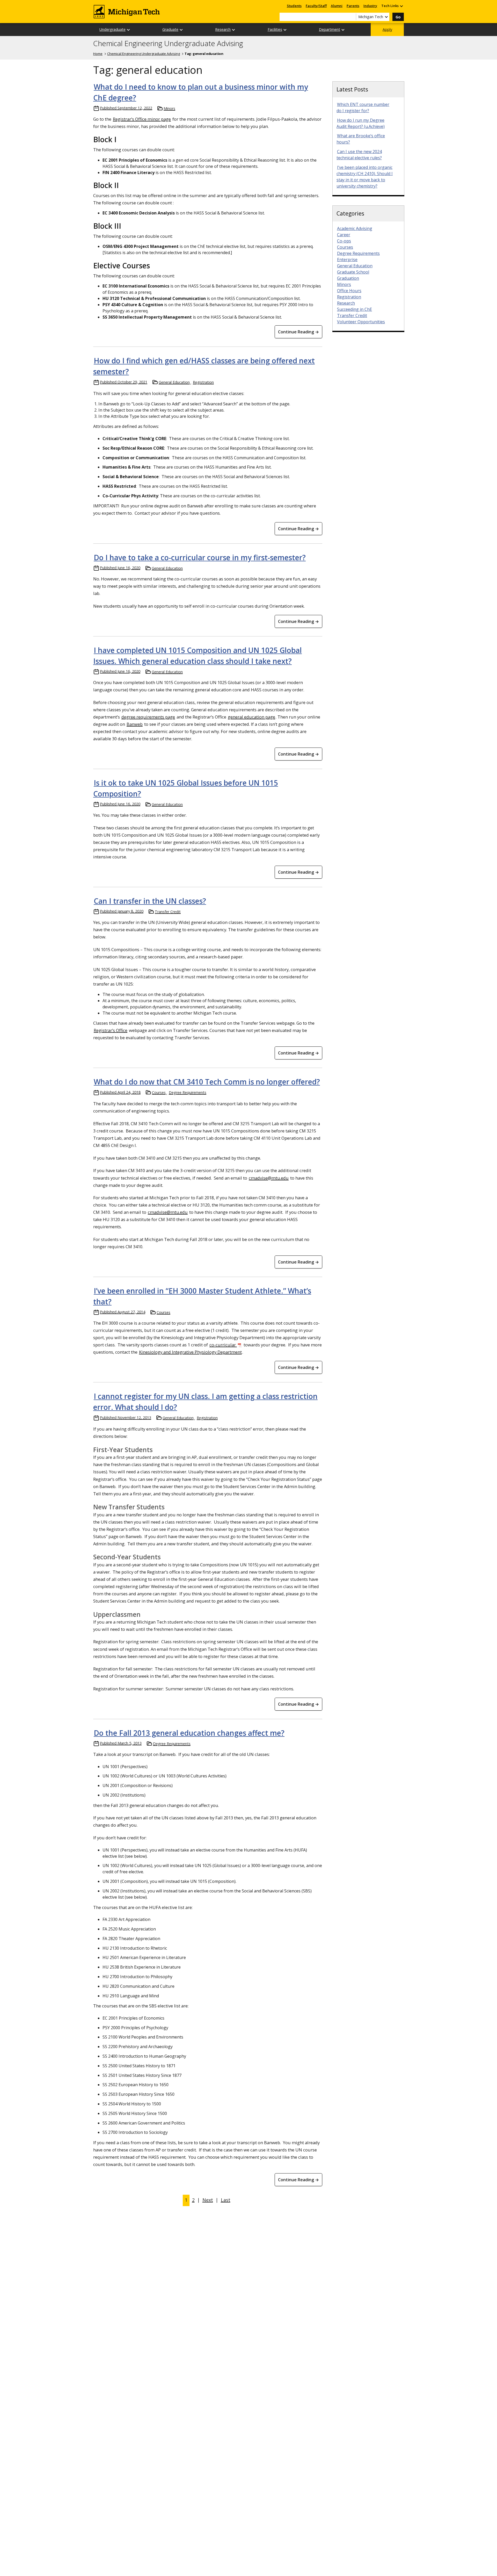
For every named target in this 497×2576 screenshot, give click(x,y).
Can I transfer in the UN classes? (150, 901)
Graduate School (353, 272)
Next (208, 2200)
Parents (353, 6)
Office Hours (349, 291)
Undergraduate (112, 29)
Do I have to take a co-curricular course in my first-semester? (200, 557)
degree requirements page (148, 717)
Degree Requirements (188, 1092)
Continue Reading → (298, 332)
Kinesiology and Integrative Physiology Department (190, 1352)
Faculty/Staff (316, 6)
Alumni (337, 6)
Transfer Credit (168, 912)
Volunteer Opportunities (361, 322)
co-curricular (223, 1345)
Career (344, 235)
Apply (387, 29)
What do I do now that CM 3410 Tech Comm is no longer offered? (207, 1082)
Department (330, 29)
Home (98, 54)
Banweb (135, 724)
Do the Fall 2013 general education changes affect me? (189, 1733)
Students (294, 6)
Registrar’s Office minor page (142, 119)
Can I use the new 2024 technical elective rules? (359, 155)
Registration (203, 382)
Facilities (275, 29)
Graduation (348, 278)
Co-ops (344, 241)
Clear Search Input (352, 17)
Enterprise (347, 260)
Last (226, 2200)
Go (398, 17)
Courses (159, 1092)
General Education (174, 382)
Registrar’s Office (111, 1030)
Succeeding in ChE (355, 309)
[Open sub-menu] (401, 6)
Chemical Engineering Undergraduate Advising (168, 44)
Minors (169, 108)
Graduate (170, 29)
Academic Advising (355, 228)
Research (223, 29)
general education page (251, 717)
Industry (370, 6)
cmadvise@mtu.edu (269, 1178)
